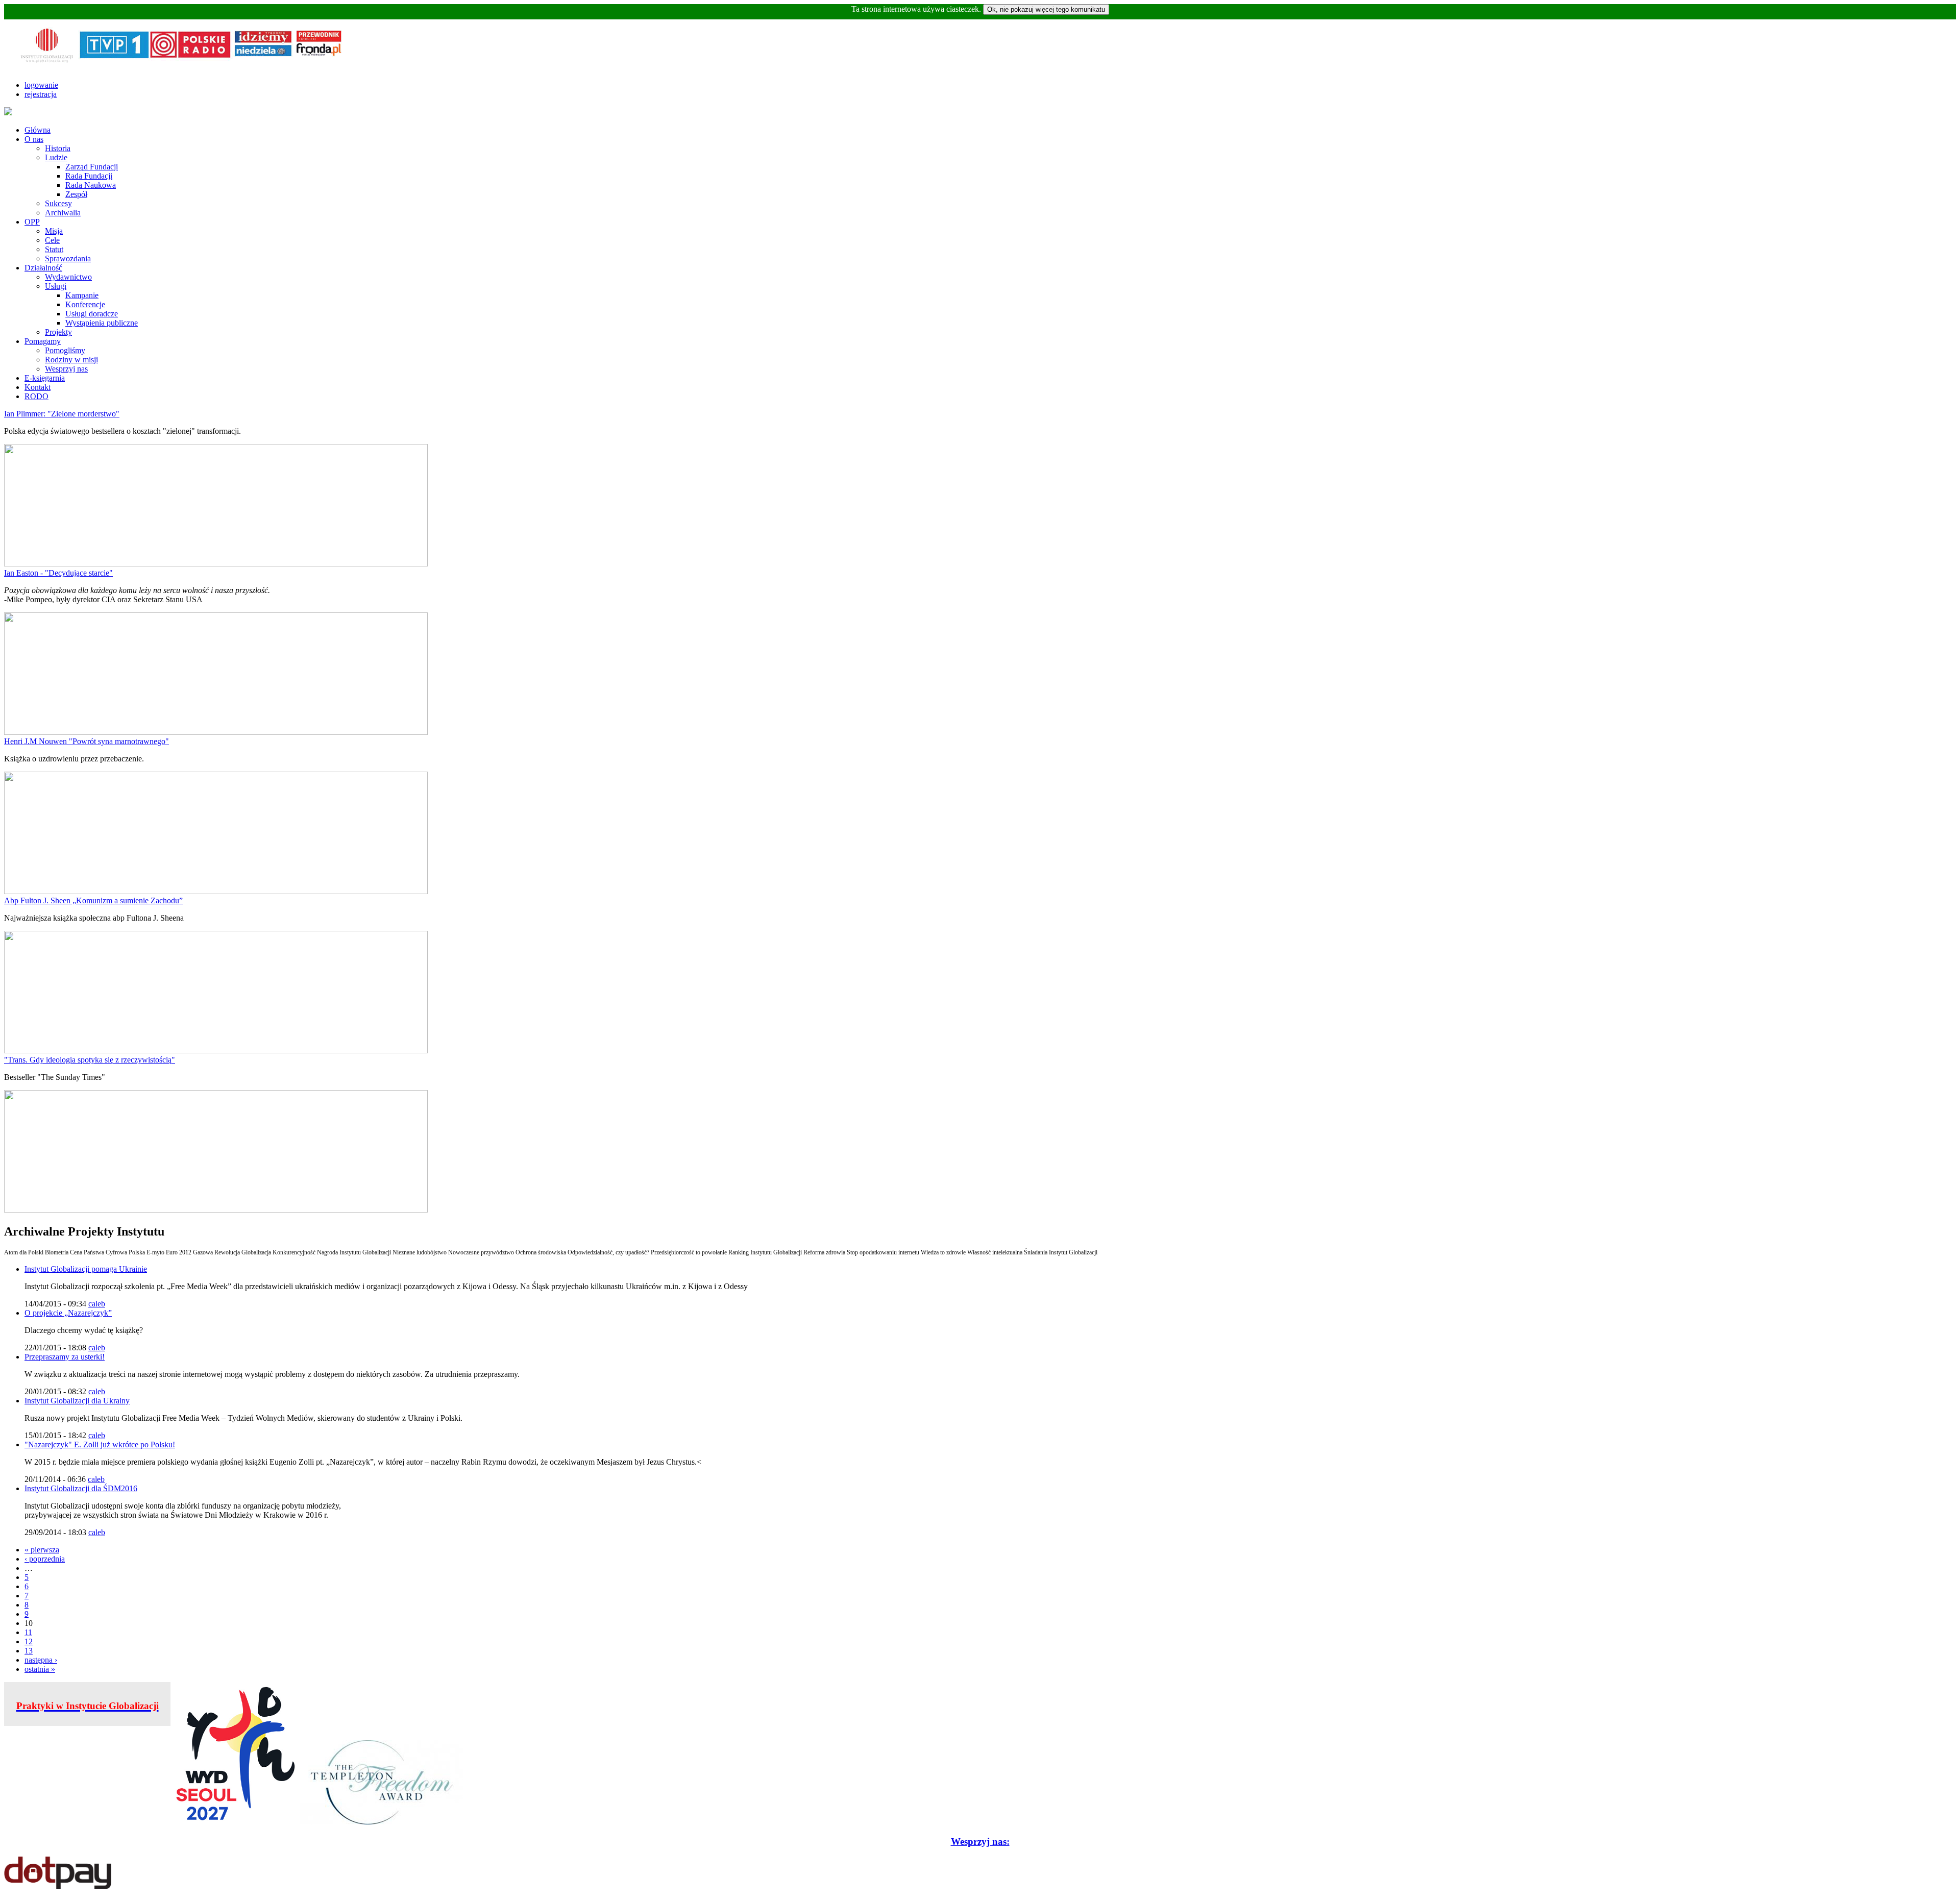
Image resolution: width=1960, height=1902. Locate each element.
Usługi (56, 286)
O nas (34, 139)
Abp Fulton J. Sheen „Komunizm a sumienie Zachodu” (93, 900)
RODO (36, 396)
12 (29, 1641)
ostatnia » (40, 1669)
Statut (54, 249)
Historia (58, 148)
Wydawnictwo (68, 277)
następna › (41, 1660)
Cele (52, 240)
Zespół (76, 194)
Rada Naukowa (91, 185)
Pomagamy (43, 341)
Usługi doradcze (92, 314)
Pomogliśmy (65, 350)
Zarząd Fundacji (92, 167)
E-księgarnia (45, 378)
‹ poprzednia (45, 1559)
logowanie (41, 85)
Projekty (58, 332)
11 (28, 1632)
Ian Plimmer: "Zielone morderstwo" (62, 414)
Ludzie (56, 157)
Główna (38, 130)
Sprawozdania (68, 258)
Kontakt (38, 387)
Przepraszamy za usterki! (65, 1357)
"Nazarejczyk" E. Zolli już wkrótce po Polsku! (100, 1444)
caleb (97, 1304)
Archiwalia (63, 213)
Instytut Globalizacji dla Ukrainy (77, 1401)
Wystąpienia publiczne (102, 323)
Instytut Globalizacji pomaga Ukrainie (86, 1269)
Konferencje (85, 304)
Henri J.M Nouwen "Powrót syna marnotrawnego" (87, 741)
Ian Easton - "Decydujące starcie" (58, 573)
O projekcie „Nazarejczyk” (68, 1313)
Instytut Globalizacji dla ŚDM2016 (81, 1488)
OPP (32, 222)
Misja (54, 231)
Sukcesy (58, 203)
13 (29, 1651)
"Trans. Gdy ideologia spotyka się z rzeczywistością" (90, 1060)
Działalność (43, 268)
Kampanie (82, 295)
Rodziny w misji (71, 360)
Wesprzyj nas (66, 369)
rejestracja (41, 94)
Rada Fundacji (89, 176)
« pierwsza (42, 1550)
